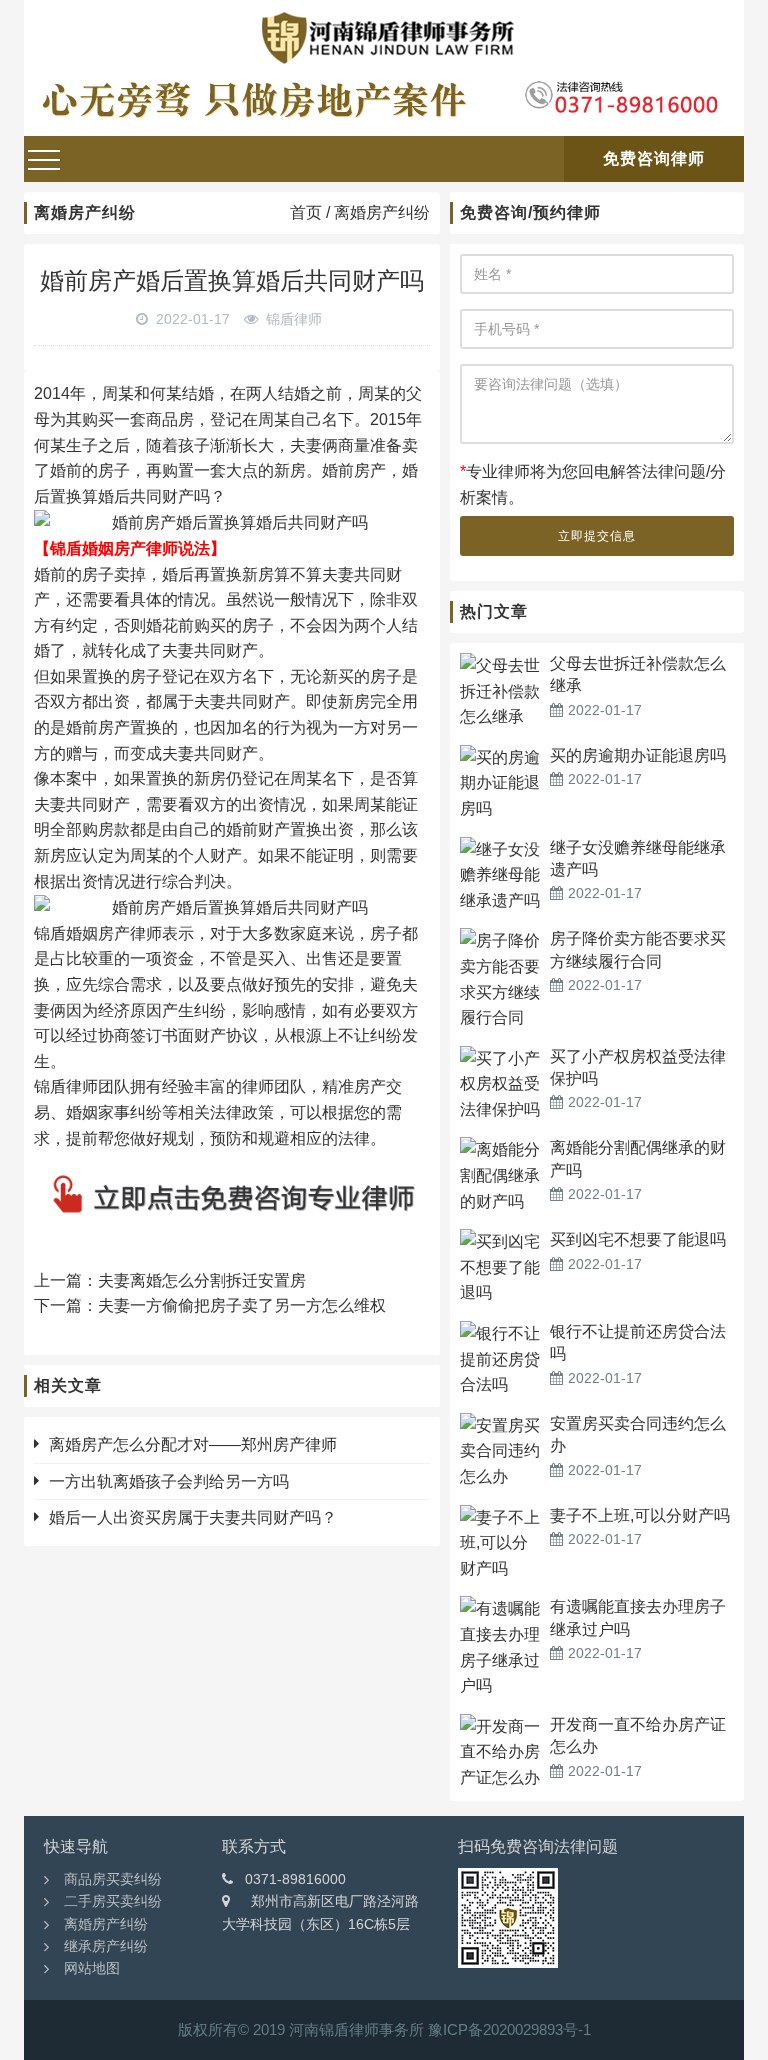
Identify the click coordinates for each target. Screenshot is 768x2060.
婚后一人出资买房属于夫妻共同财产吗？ (193, 1517)
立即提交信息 (597, 536)
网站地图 (92, 1968)
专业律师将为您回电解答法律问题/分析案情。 (593, 484)
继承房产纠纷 (106, 1946)
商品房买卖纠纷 (113, 1879)
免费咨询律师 (654, 158)
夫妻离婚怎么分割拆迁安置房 (202, 1280)
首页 (306, 212)
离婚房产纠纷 (382, 212)
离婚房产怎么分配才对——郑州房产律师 (193, 1444)
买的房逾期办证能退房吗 (638, 755)
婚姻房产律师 (114, 933)
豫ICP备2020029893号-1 (509, 2029)
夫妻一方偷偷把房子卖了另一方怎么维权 (242, 1305)
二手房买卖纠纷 (113, 1901)
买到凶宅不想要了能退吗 (638, 1239)
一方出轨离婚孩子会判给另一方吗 (169, 1481)
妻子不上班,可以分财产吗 (640, 1515)
